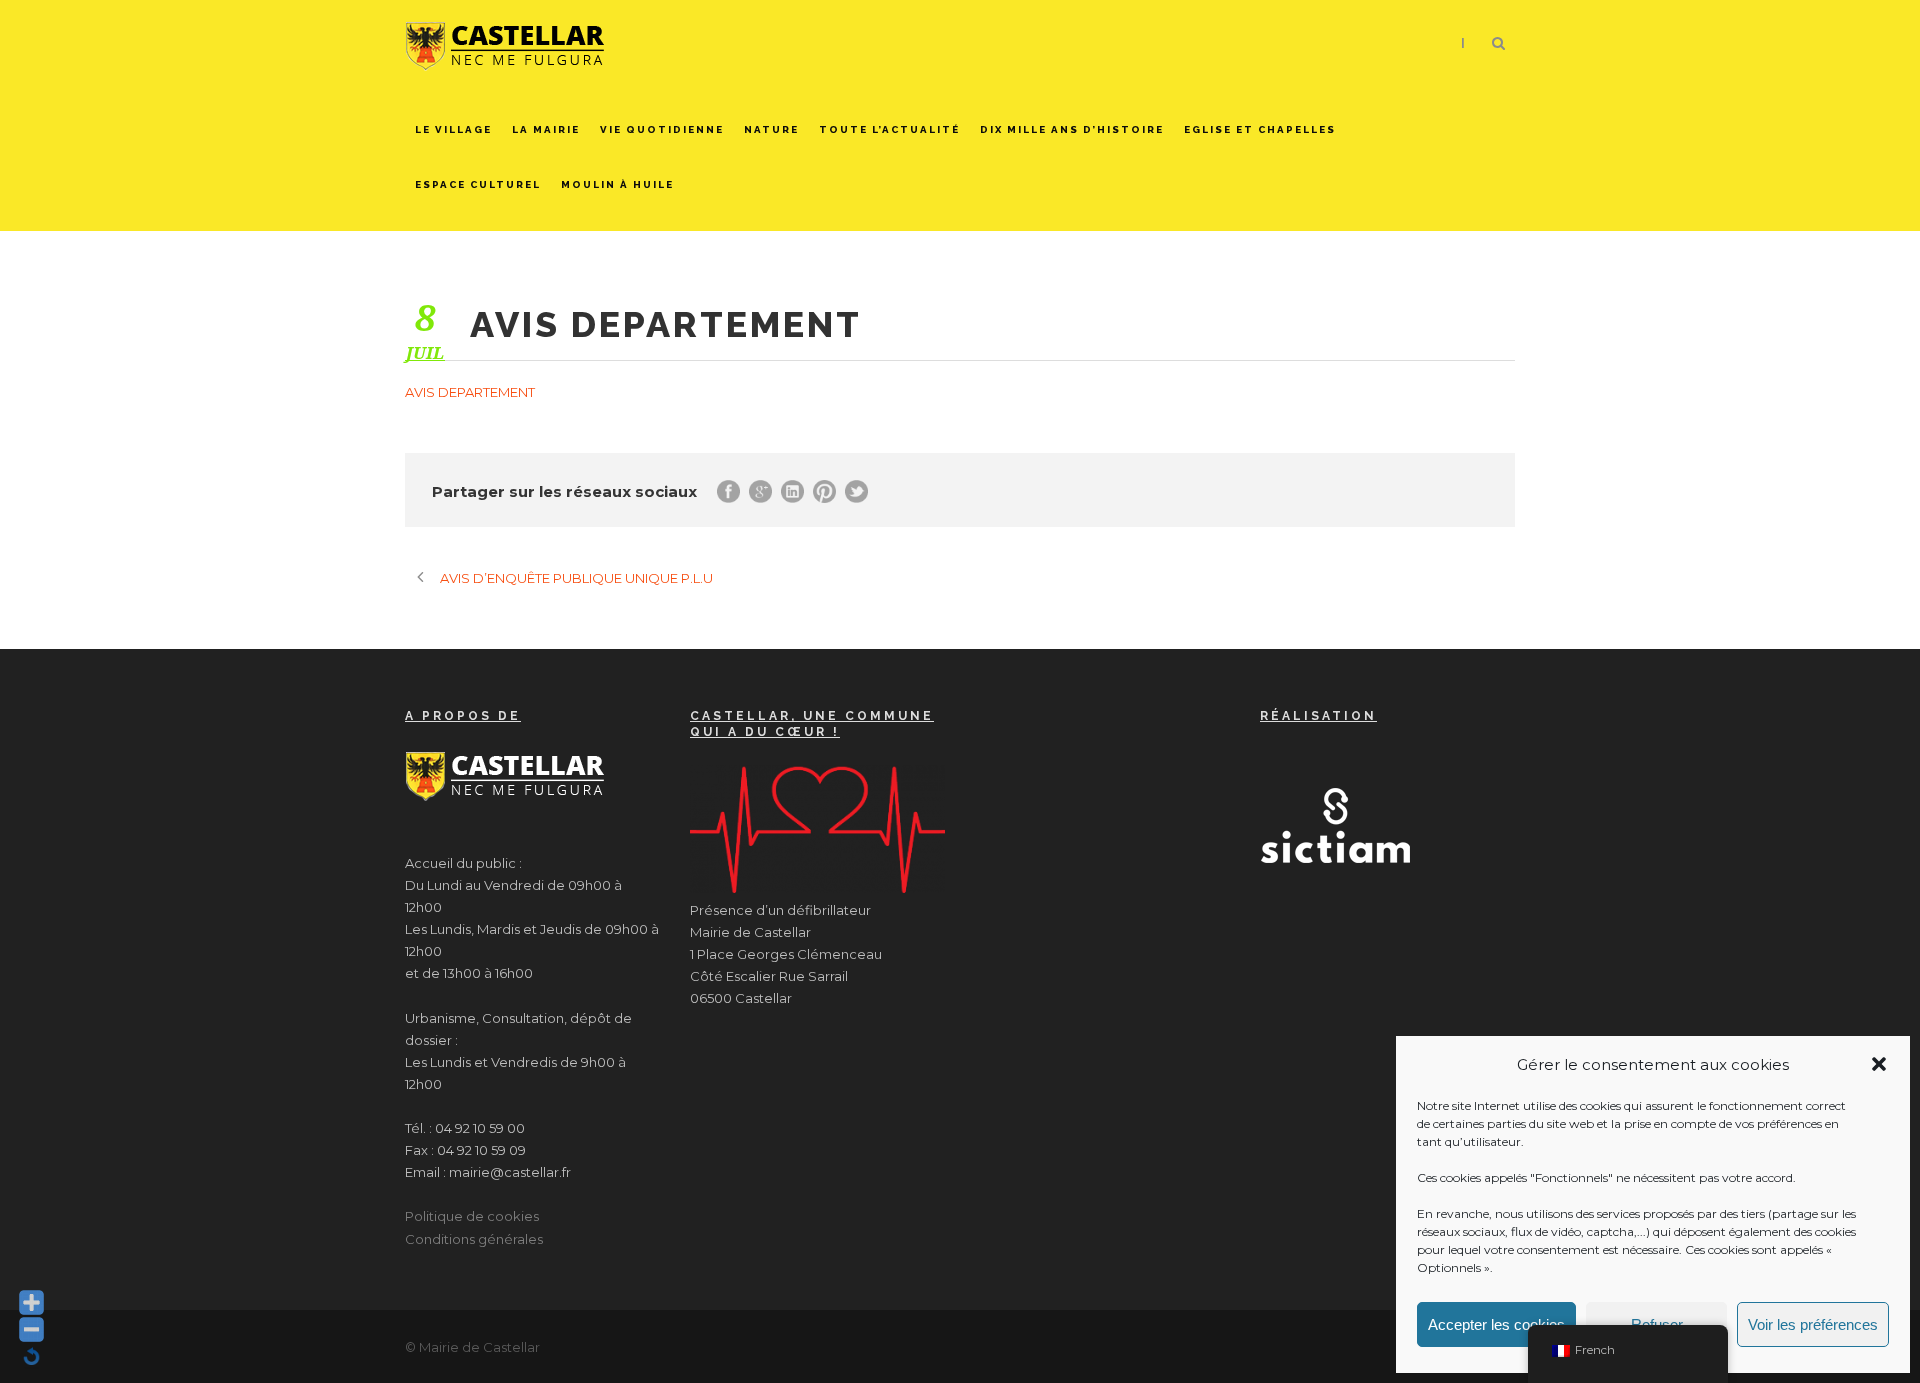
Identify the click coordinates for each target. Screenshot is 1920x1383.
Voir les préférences (1813, 1324)
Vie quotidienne (662, 129)
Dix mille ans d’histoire (1072, 129)
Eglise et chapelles (1260, 129)
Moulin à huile (617, 184)
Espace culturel (478, 184)
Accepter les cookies (1496, 1324)
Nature (771, 129)
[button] (1879, 1064)
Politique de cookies (472, 1216)
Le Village (453, 129)
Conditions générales (474, 1239)
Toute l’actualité (889, 129)
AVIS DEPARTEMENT (470, 392)
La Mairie (546, 129)
